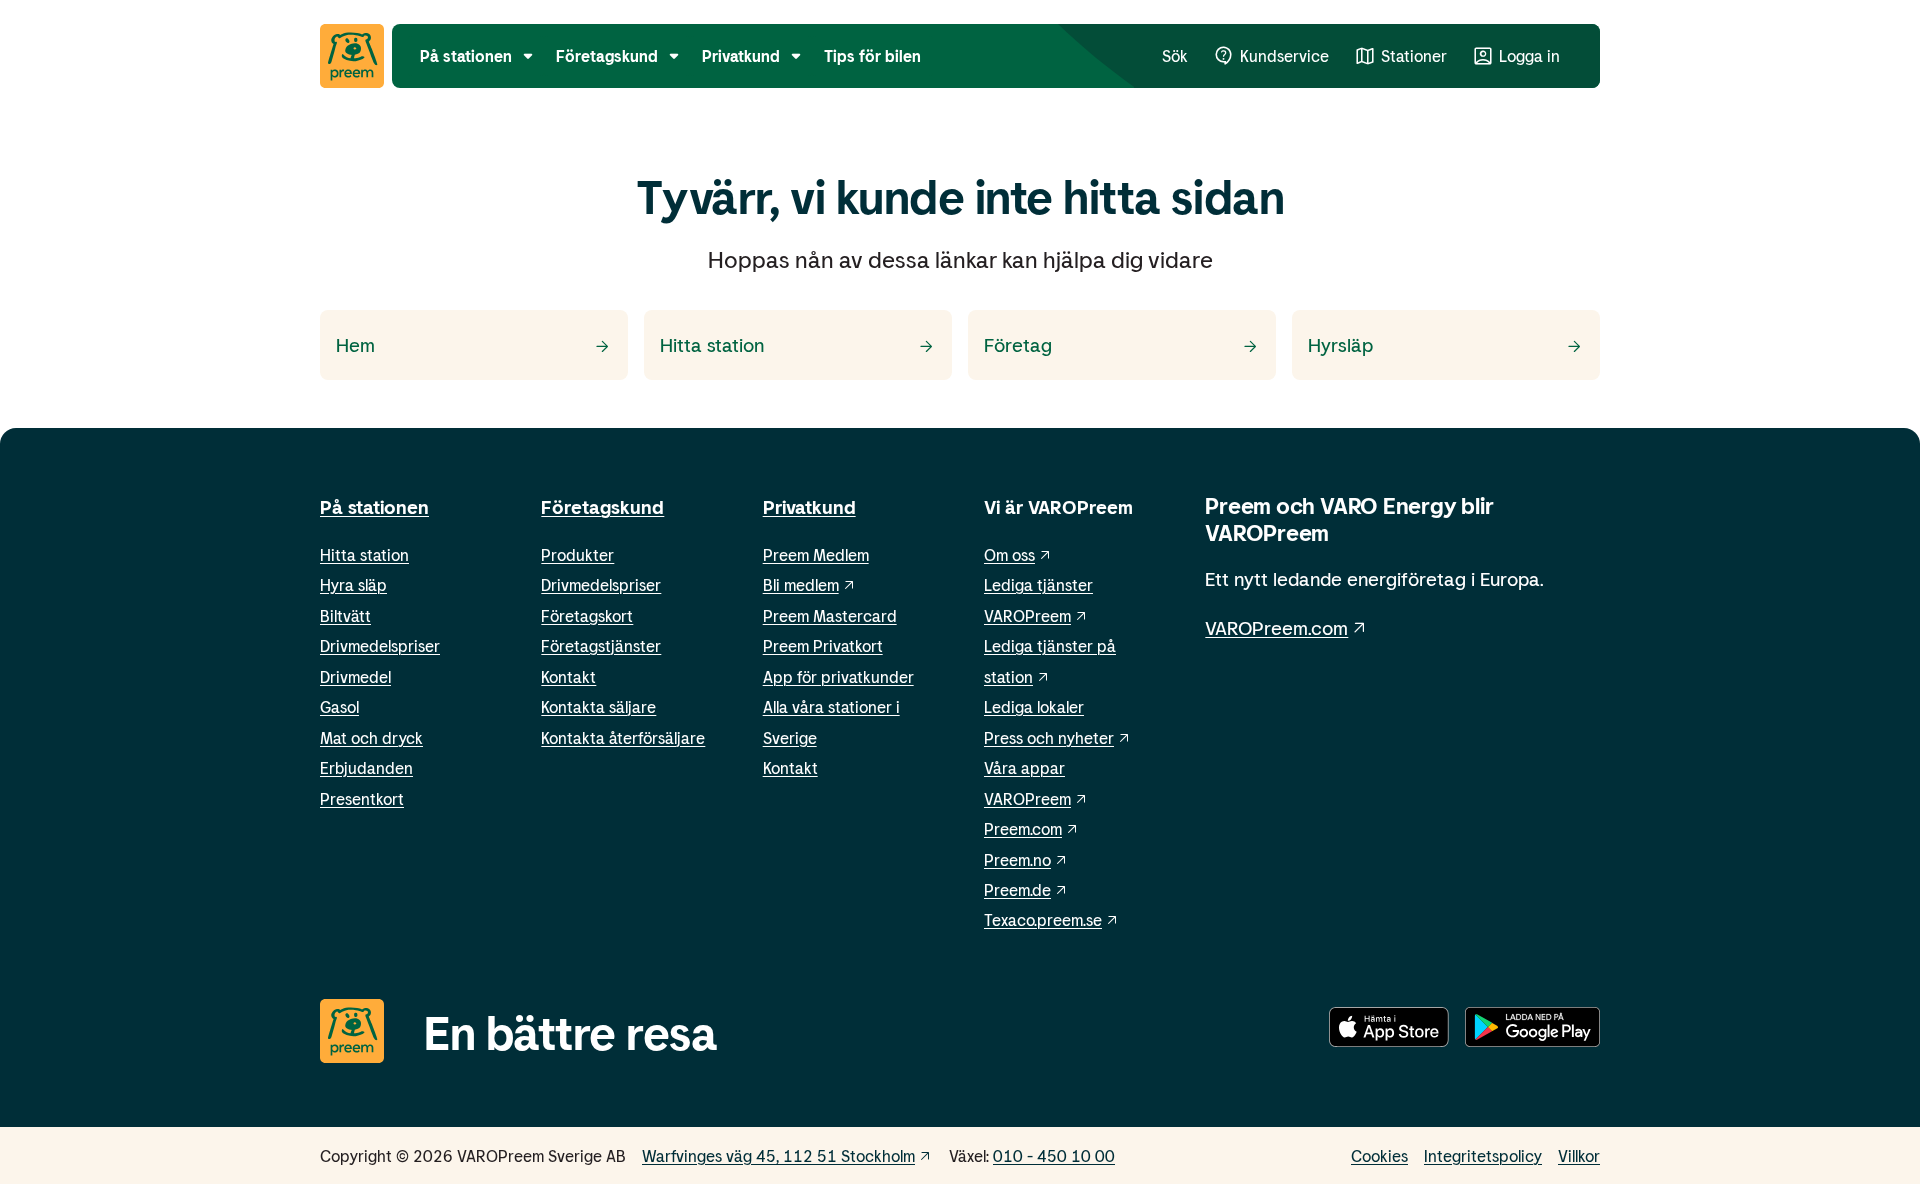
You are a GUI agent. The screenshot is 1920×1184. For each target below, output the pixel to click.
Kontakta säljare (598, 706)
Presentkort (362, 798)
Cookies (1379, 1155)
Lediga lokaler (1034, 706)
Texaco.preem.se (1043, 919)
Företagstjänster (601, 645)
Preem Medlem (816, 554)
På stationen (374, 506)
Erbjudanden (366, 767)
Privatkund (809, 506)
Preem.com (1023, 828)
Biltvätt (345, 615)
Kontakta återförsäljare (623, 737)
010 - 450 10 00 (1054, 1155)
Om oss (1009, 554)
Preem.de (1017, 889)
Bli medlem (801, 584)
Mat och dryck (371, 737)
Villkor (1579, 1155)
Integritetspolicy (1483, 1155)
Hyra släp (353, 584)
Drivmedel (355, 676)
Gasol (339, 706)
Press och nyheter (1049, 737)
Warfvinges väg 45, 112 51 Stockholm (778, 1155)
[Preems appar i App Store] (1389, 1031)
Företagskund (602, 506)
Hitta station (364, 554)
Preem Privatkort (823, 645)
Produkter (577, 554)
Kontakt (568, 676)
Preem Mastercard (830, 615)
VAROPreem (1027, 798)
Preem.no (1017, 859)
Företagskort (587, 615)
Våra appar (1024, 767)
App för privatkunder (838, 676)
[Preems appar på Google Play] (1532, 1031)
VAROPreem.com (1276, 627)
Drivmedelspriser (380, 645)
